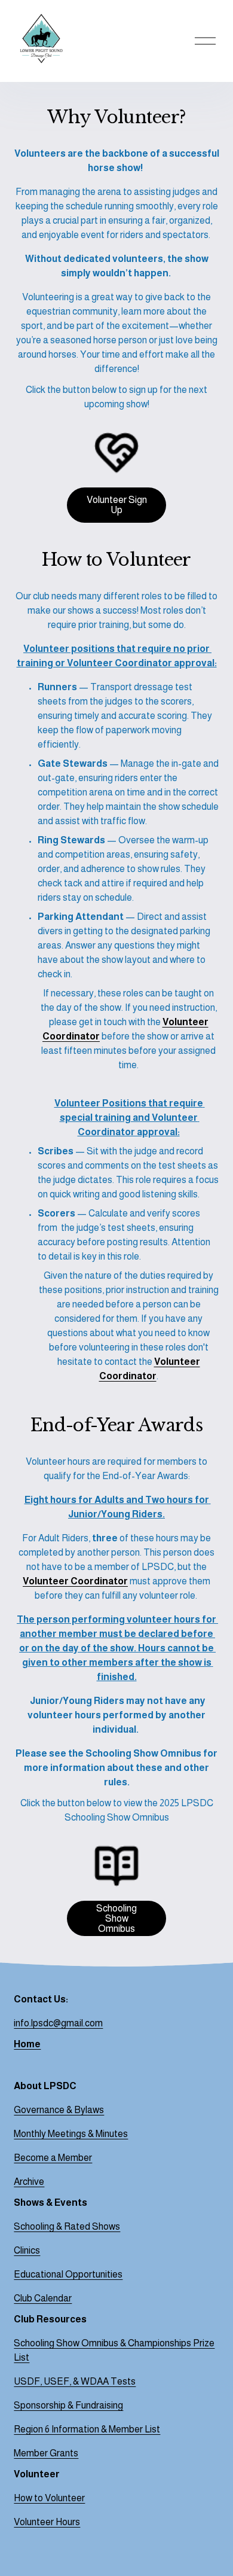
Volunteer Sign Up (117, 505)
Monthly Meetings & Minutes (71, 2134)
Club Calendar (43, 2298)
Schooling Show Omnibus (116, 1918)
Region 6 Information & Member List (87, 2429)
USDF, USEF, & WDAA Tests (75, 2381)
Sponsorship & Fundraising (68, 2405)
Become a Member (53, 2158)
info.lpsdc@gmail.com (58, 2023)
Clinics (27, 2250)
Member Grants (46, 2453)
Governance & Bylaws (59, 2110)
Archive (29, 2182)
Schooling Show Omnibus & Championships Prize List (114, 2350)
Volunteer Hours (47, 2522)
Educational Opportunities (68, 2274)
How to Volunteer (49, 2498)
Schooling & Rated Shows (67, 2226)
